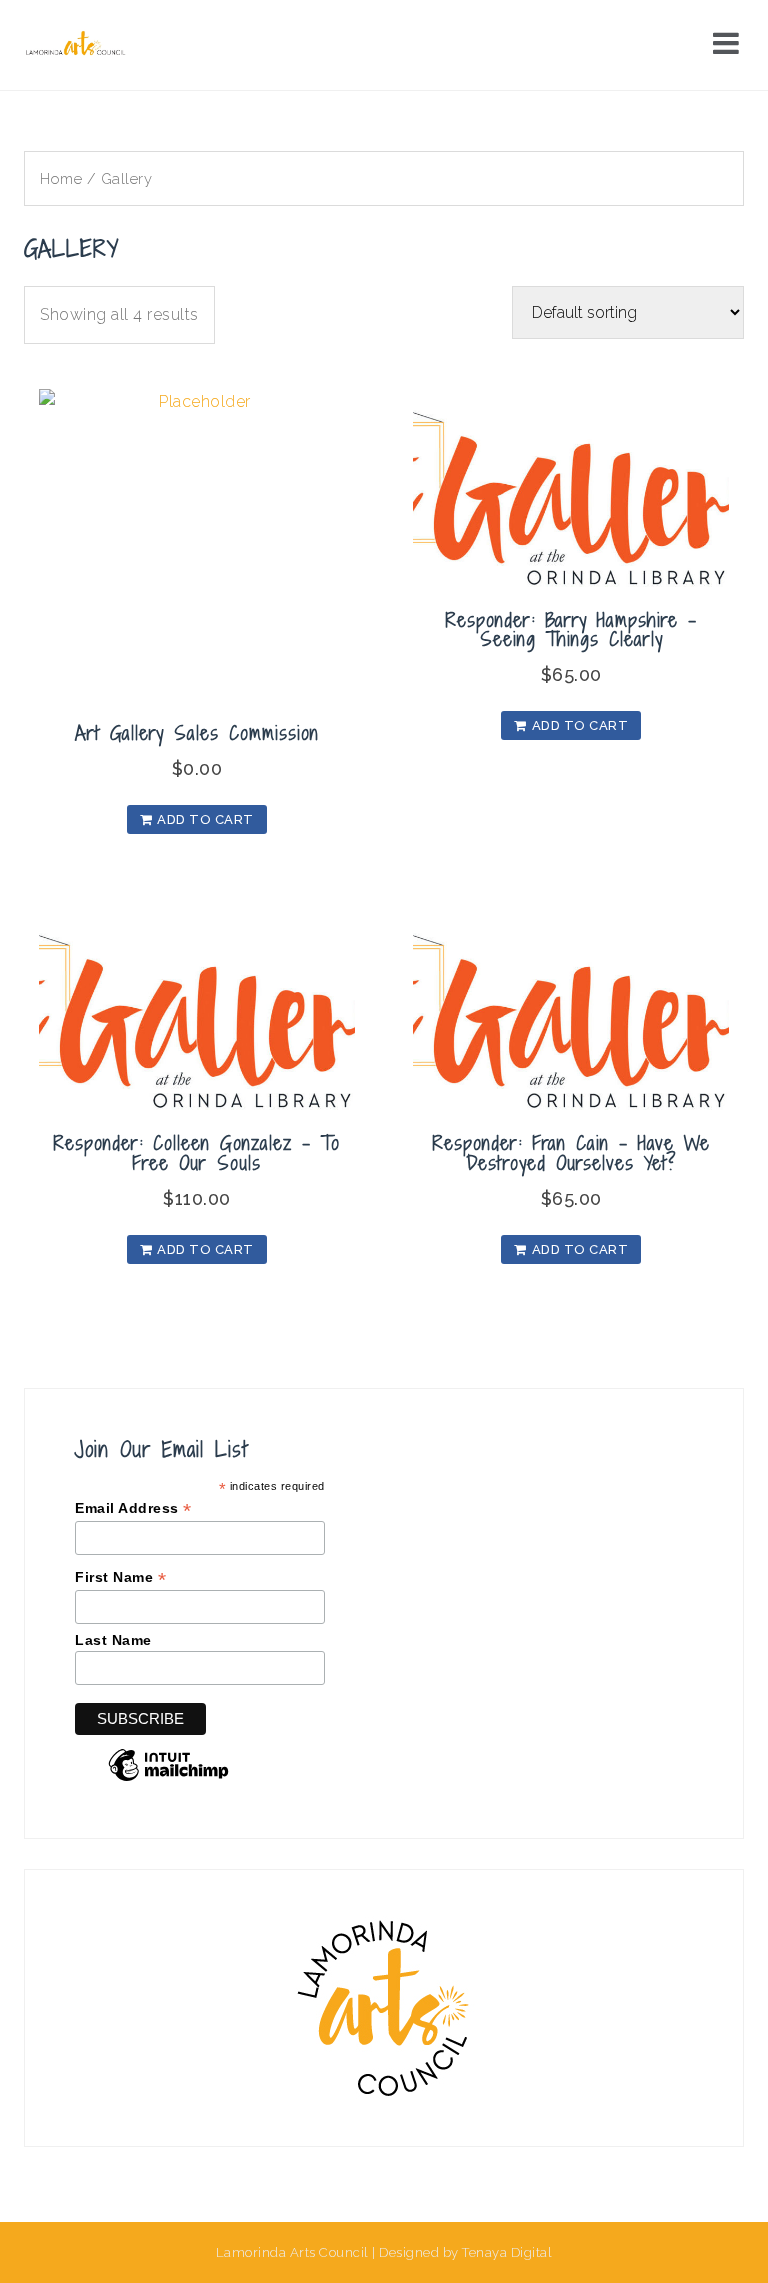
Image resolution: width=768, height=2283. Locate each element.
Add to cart (205, 819)
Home (61, 178)
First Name (120, 1577)
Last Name (113, 1640)
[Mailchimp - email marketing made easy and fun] (168, 1780)
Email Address (133, 1508)
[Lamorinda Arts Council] (77, 43)
